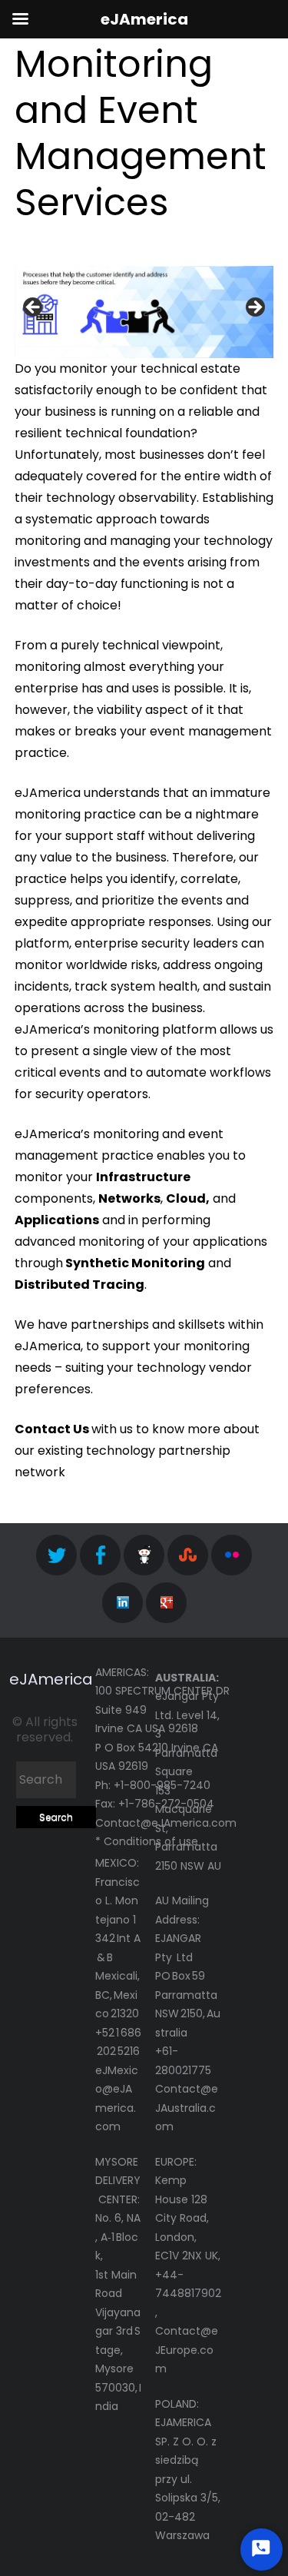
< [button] (34, 308)
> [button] (254, 308)
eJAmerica (51, 1679)
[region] (144, 312)
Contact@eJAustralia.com (187, 2108)
